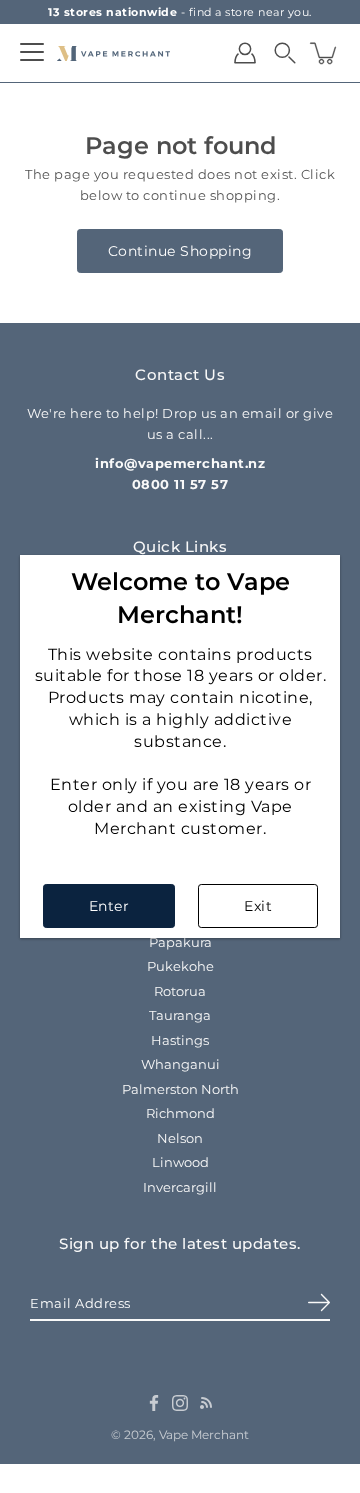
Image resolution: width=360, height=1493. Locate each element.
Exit (258, 906)
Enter (109, 906)
